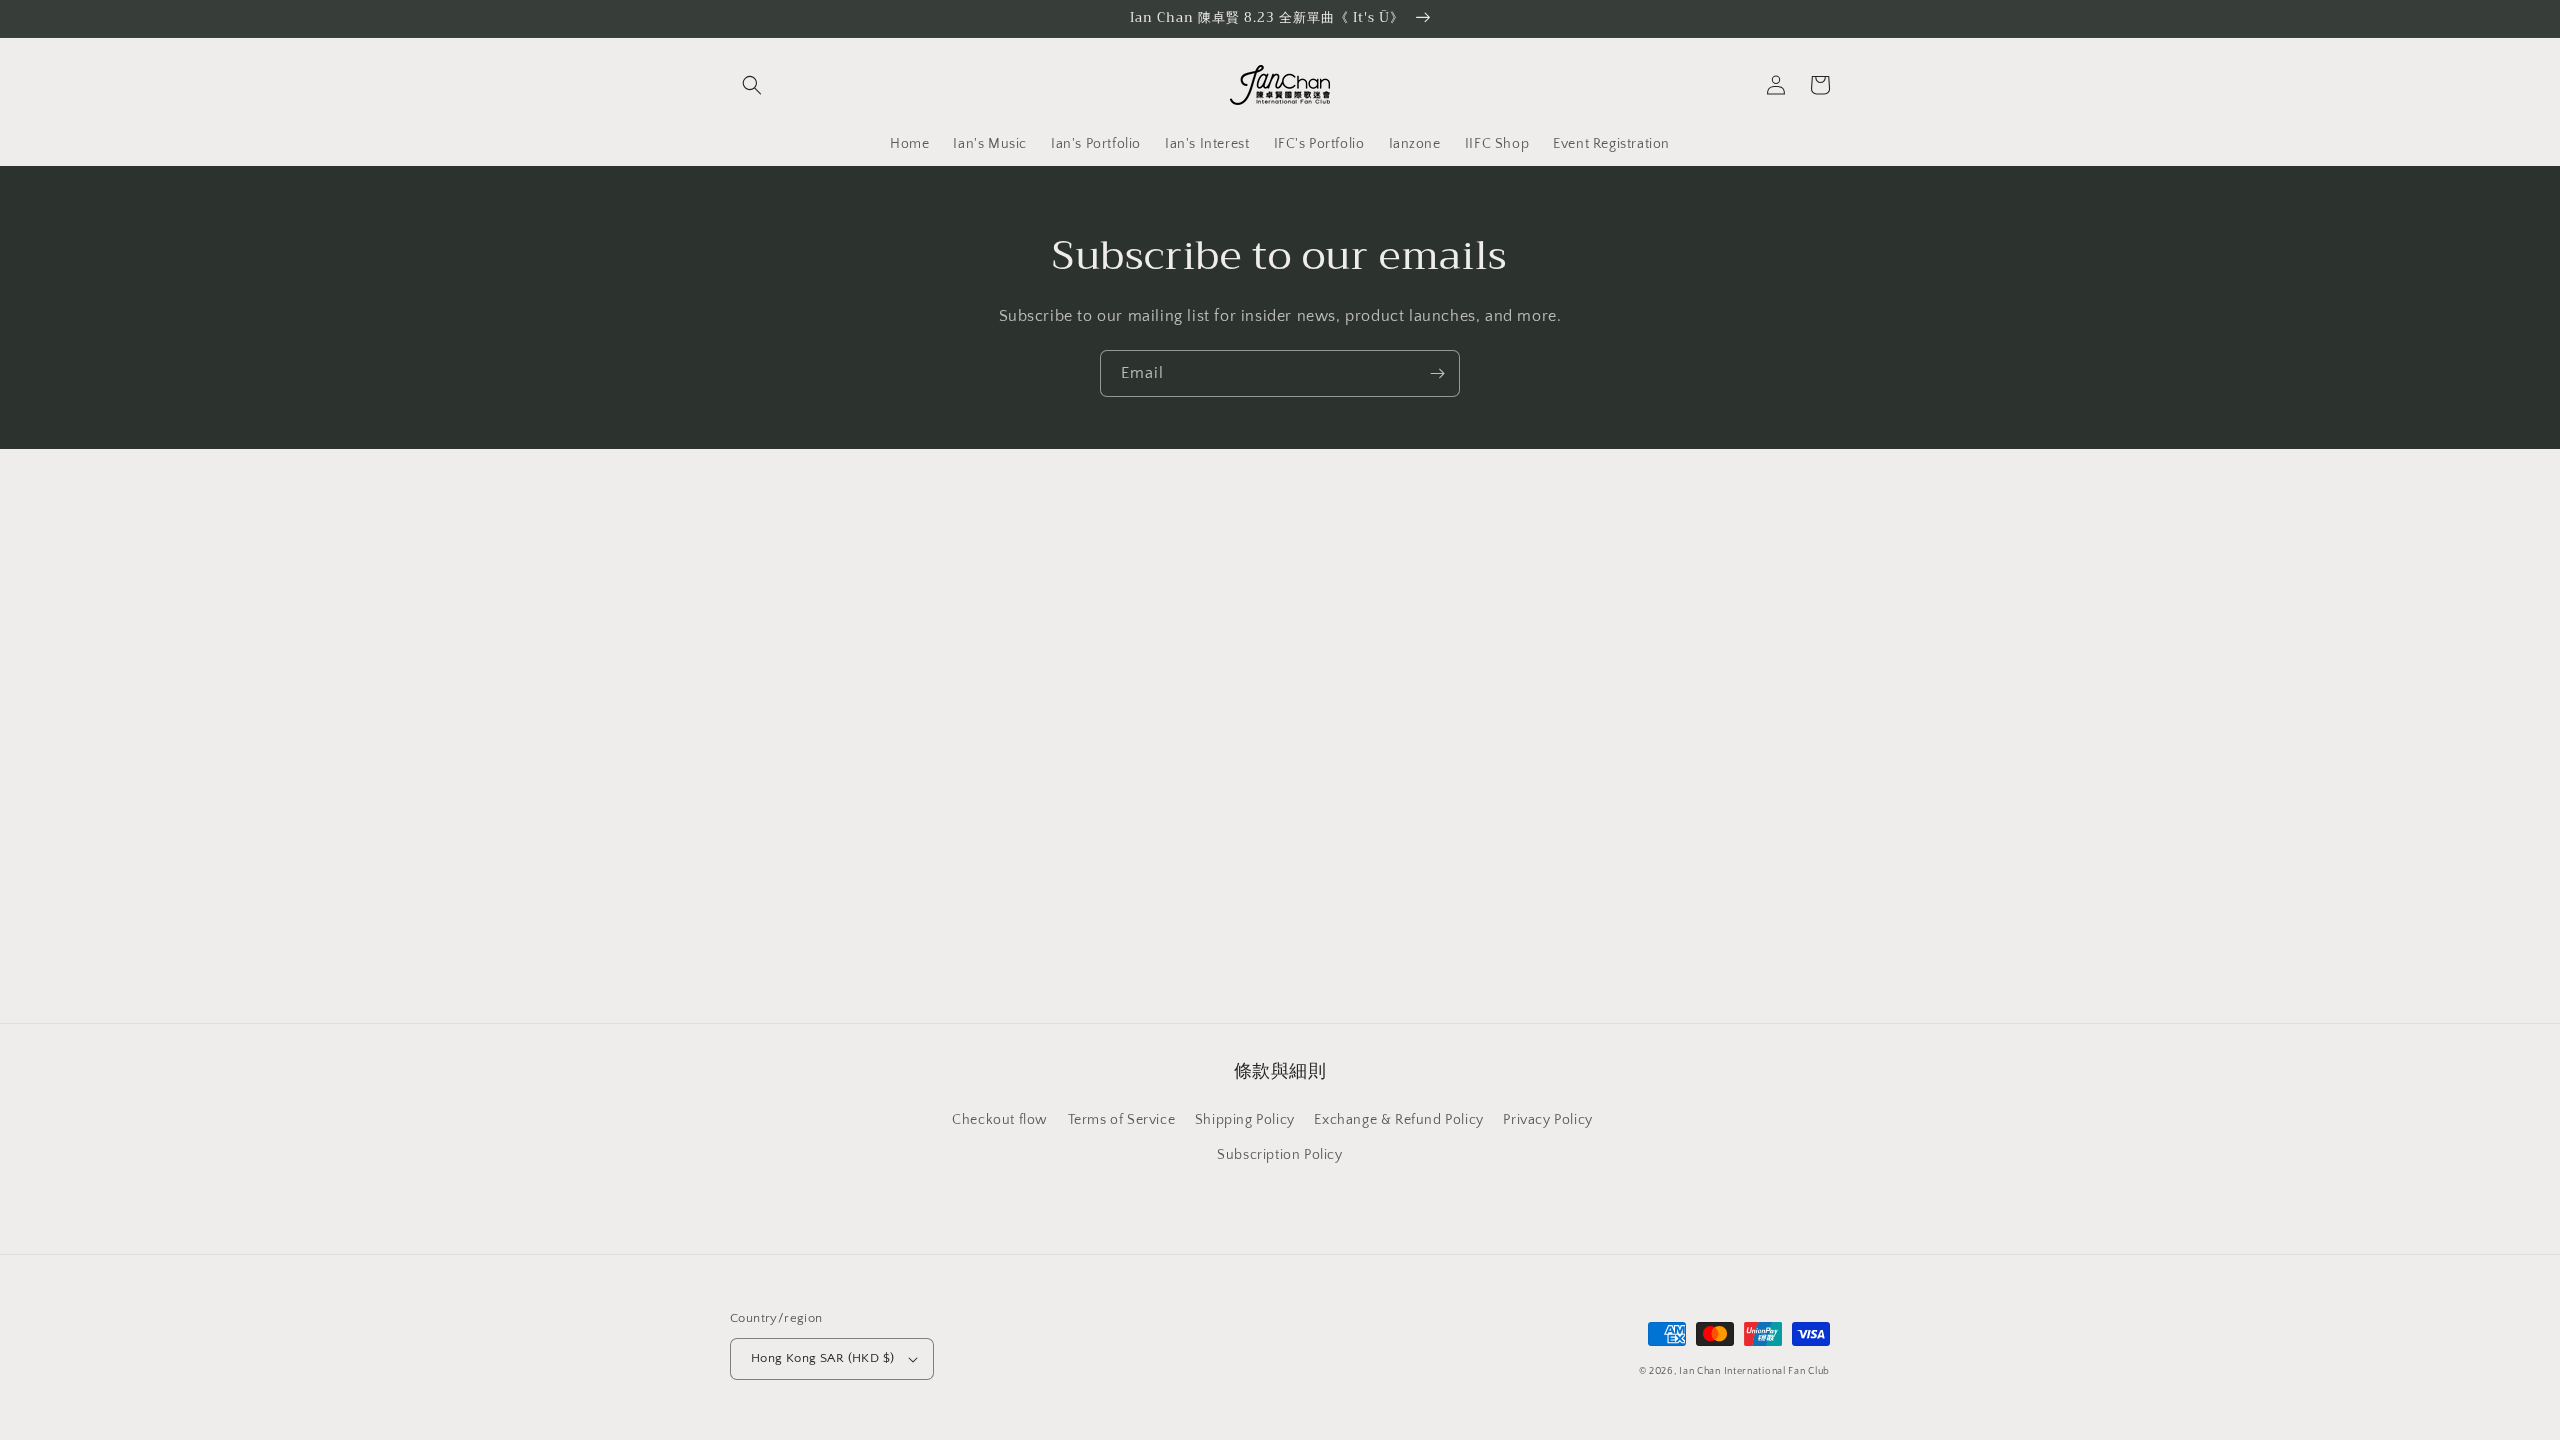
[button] (752, 85)
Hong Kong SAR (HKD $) (822, 1358)
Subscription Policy (1279, 1155)
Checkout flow (1000, 1120)
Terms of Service (1122, 1120)
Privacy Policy (1547, 1120)
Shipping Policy (1245, 1120)
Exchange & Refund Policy (1398, 1120)
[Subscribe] (1437, 373)
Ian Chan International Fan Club (1754, 1371)
